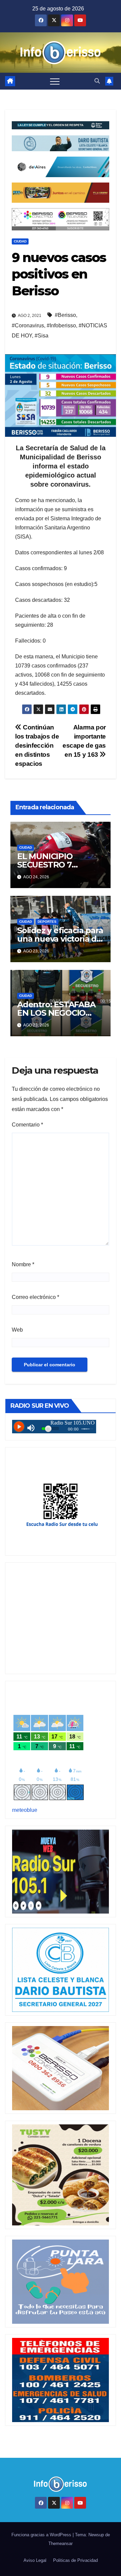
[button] (97, 81)
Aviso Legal (35, 2560)
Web (17, 1330)
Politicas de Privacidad (75, 2560)
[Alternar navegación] (55, 81)
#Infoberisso (61, 325)
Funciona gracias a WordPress (42, 2535)
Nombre (23, 1264)
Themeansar (61, 2544)
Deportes (47, 922)
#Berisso (65, 315)
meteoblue (25, 1810)
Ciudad (20, 241)
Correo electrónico (35, 1297)
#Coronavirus (28, 325)
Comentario (27, 1125)
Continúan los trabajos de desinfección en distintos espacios (37, 745)
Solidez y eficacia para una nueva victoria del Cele (61, 939)
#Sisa (42, 336)
